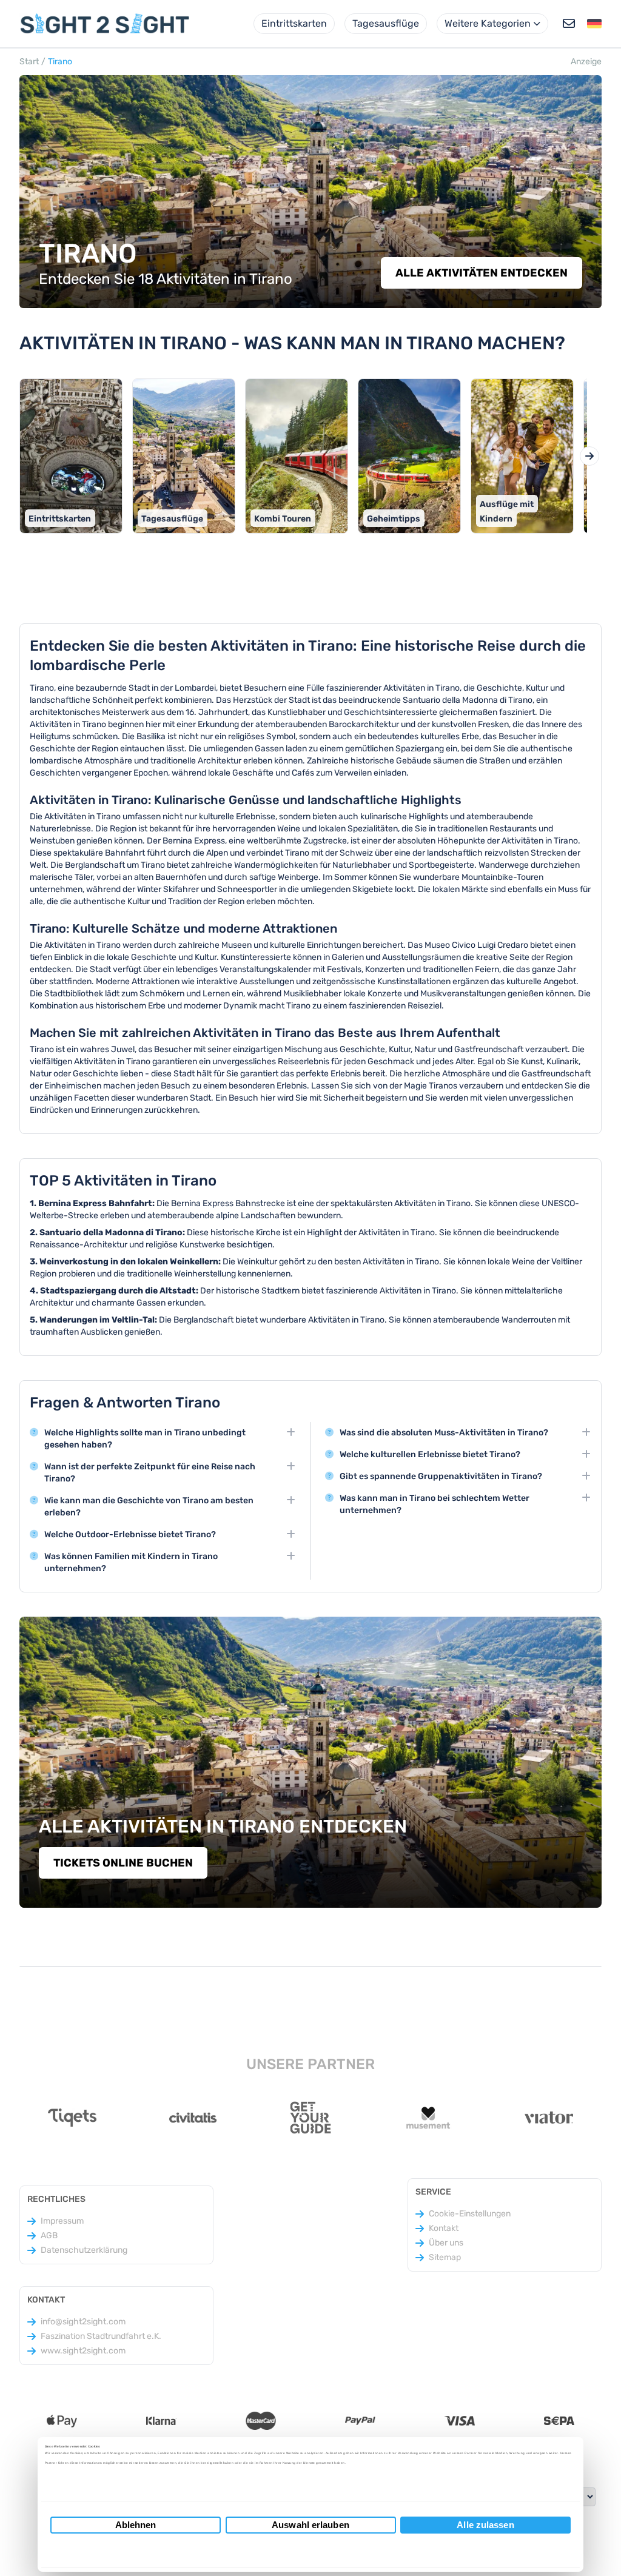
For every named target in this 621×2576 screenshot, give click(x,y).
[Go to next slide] (589, 456)
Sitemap (445, 2257)
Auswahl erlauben (310, 2525)
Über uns (446, 2243)
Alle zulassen (485, 2525)
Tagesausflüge (386, 23)
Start (29, 62)
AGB (49, 2236)
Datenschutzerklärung (84, 2250)
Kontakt (444, 2228)
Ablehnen (136, 2525)
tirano (60, 62)
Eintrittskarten (294, 23)
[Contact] (569, 24)
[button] (594, 24)
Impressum (62, 2221)
